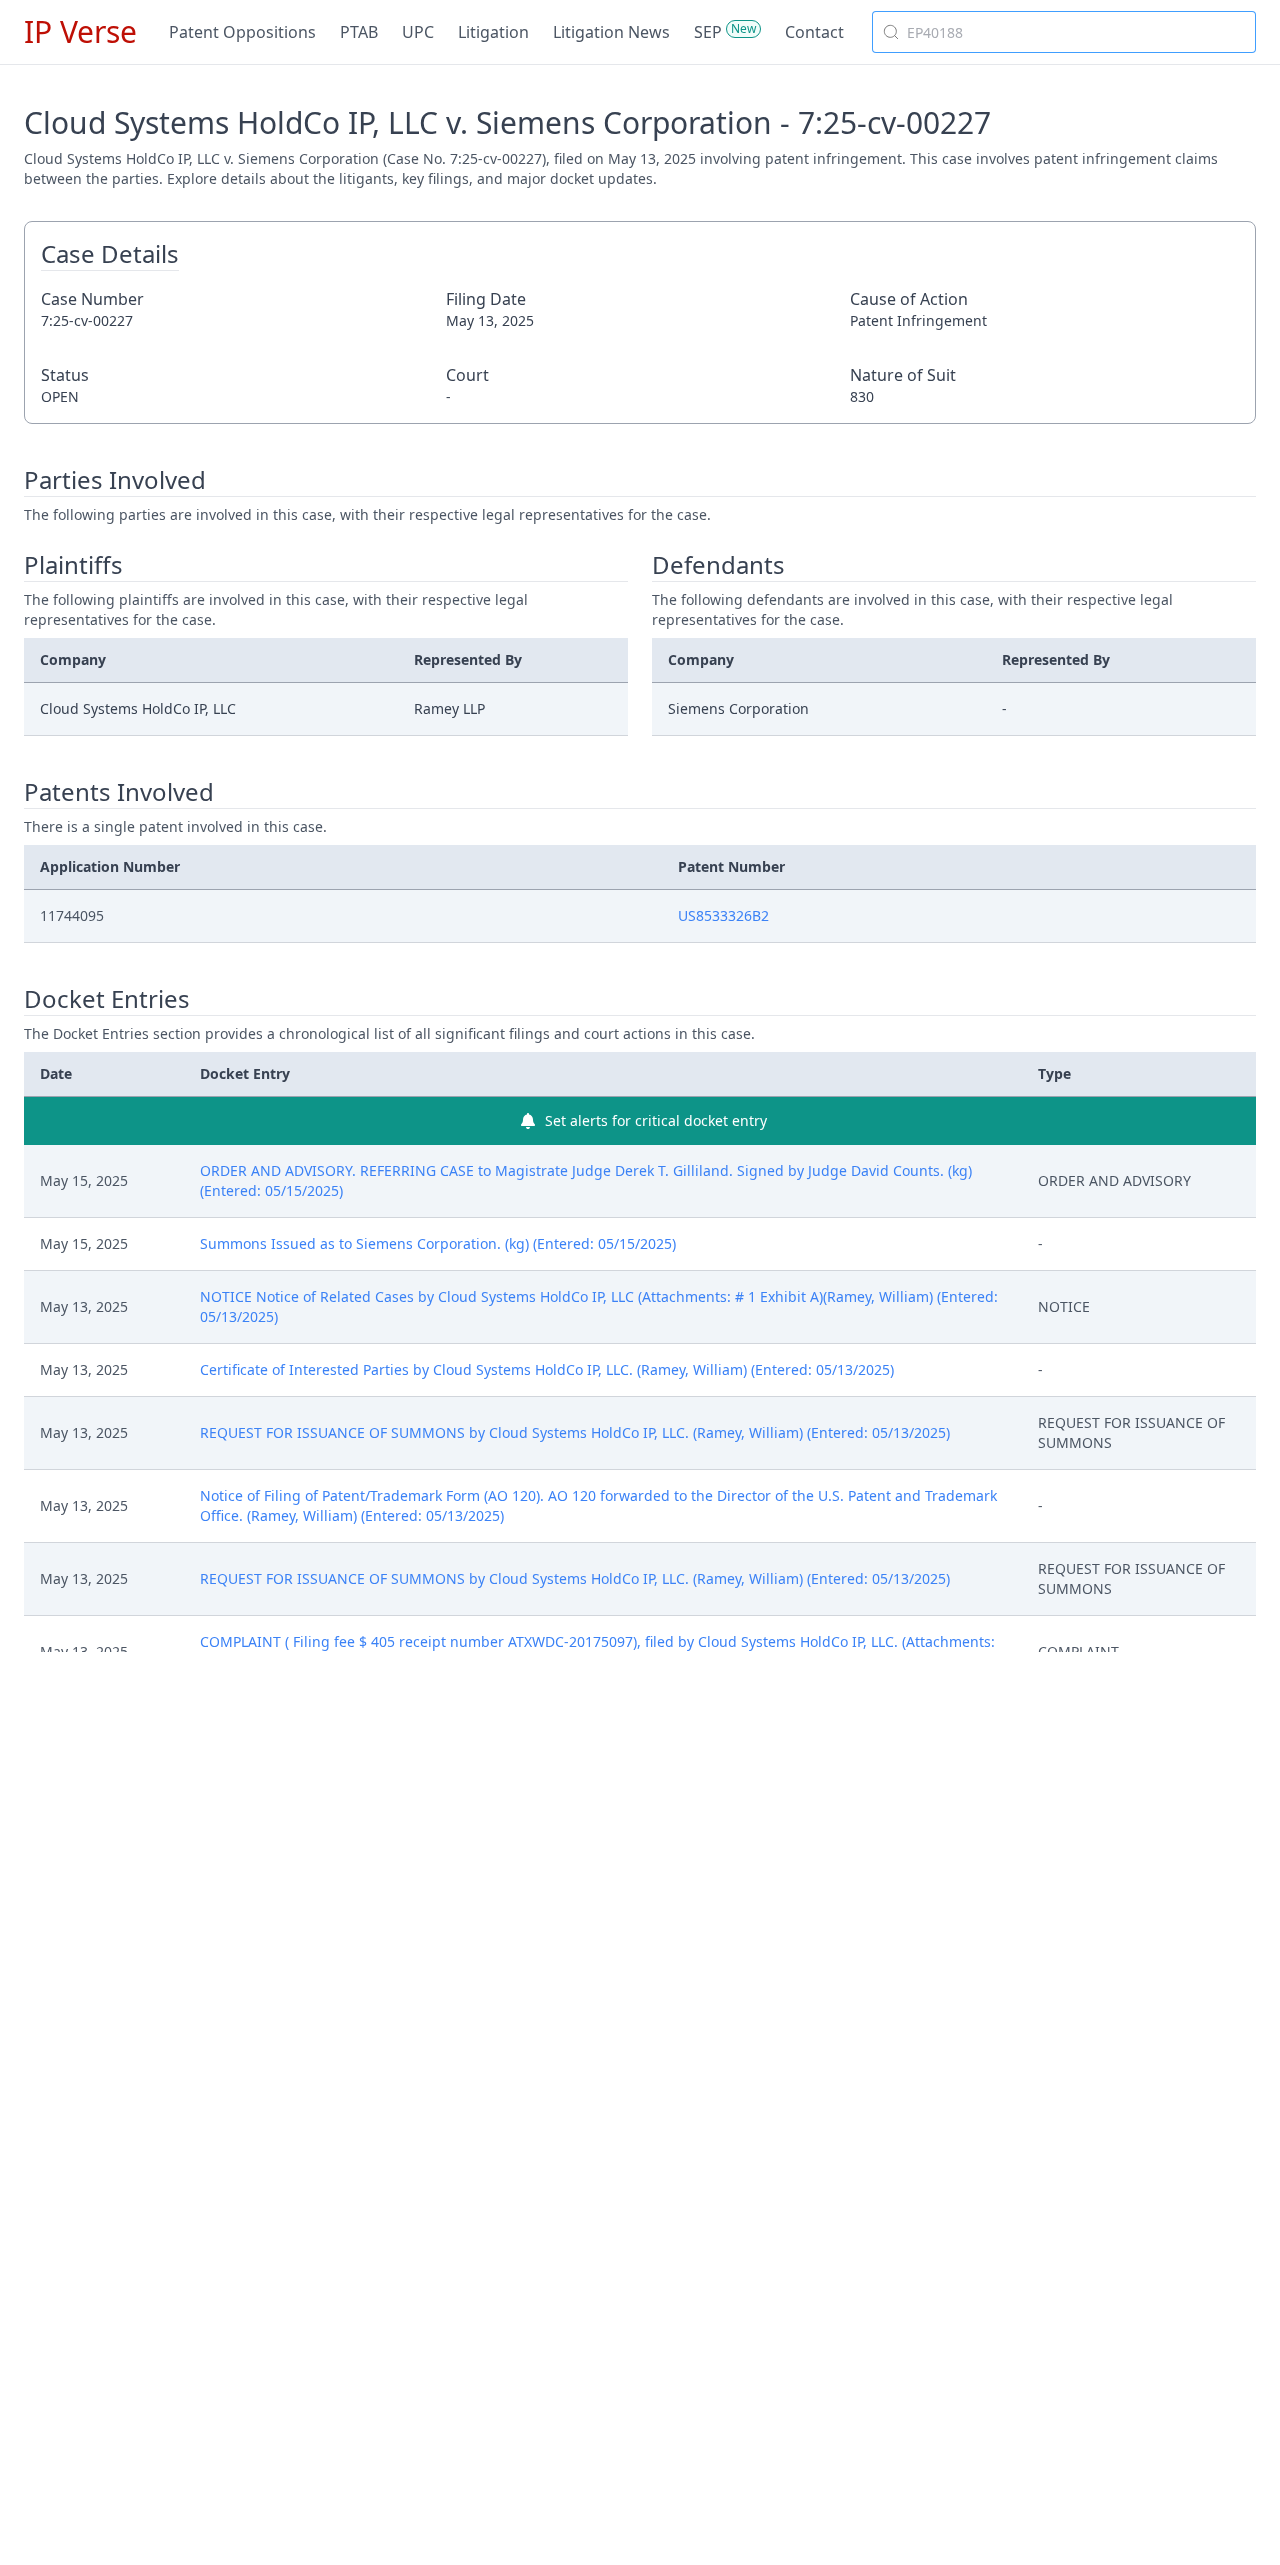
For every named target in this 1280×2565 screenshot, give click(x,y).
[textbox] (1076, 32)
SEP (708, 32)
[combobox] (1064, 32)
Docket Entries (107, 999)
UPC (418, 32)
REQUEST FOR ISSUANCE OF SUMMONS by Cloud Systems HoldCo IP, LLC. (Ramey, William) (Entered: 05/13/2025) (575, 1432)
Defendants (718, 565)
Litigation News (611, 32)
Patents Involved (119, 792)
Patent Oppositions (242, 32)
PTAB (359, 32)
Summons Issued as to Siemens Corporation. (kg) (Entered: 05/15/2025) (438, 1243)
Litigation (493, 32)
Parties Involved (115, 480)
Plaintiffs (73, 565)
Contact (814, 32)
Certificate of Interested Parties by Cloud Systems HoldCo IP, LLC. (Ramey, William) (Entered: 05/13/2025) (547, 1369)
